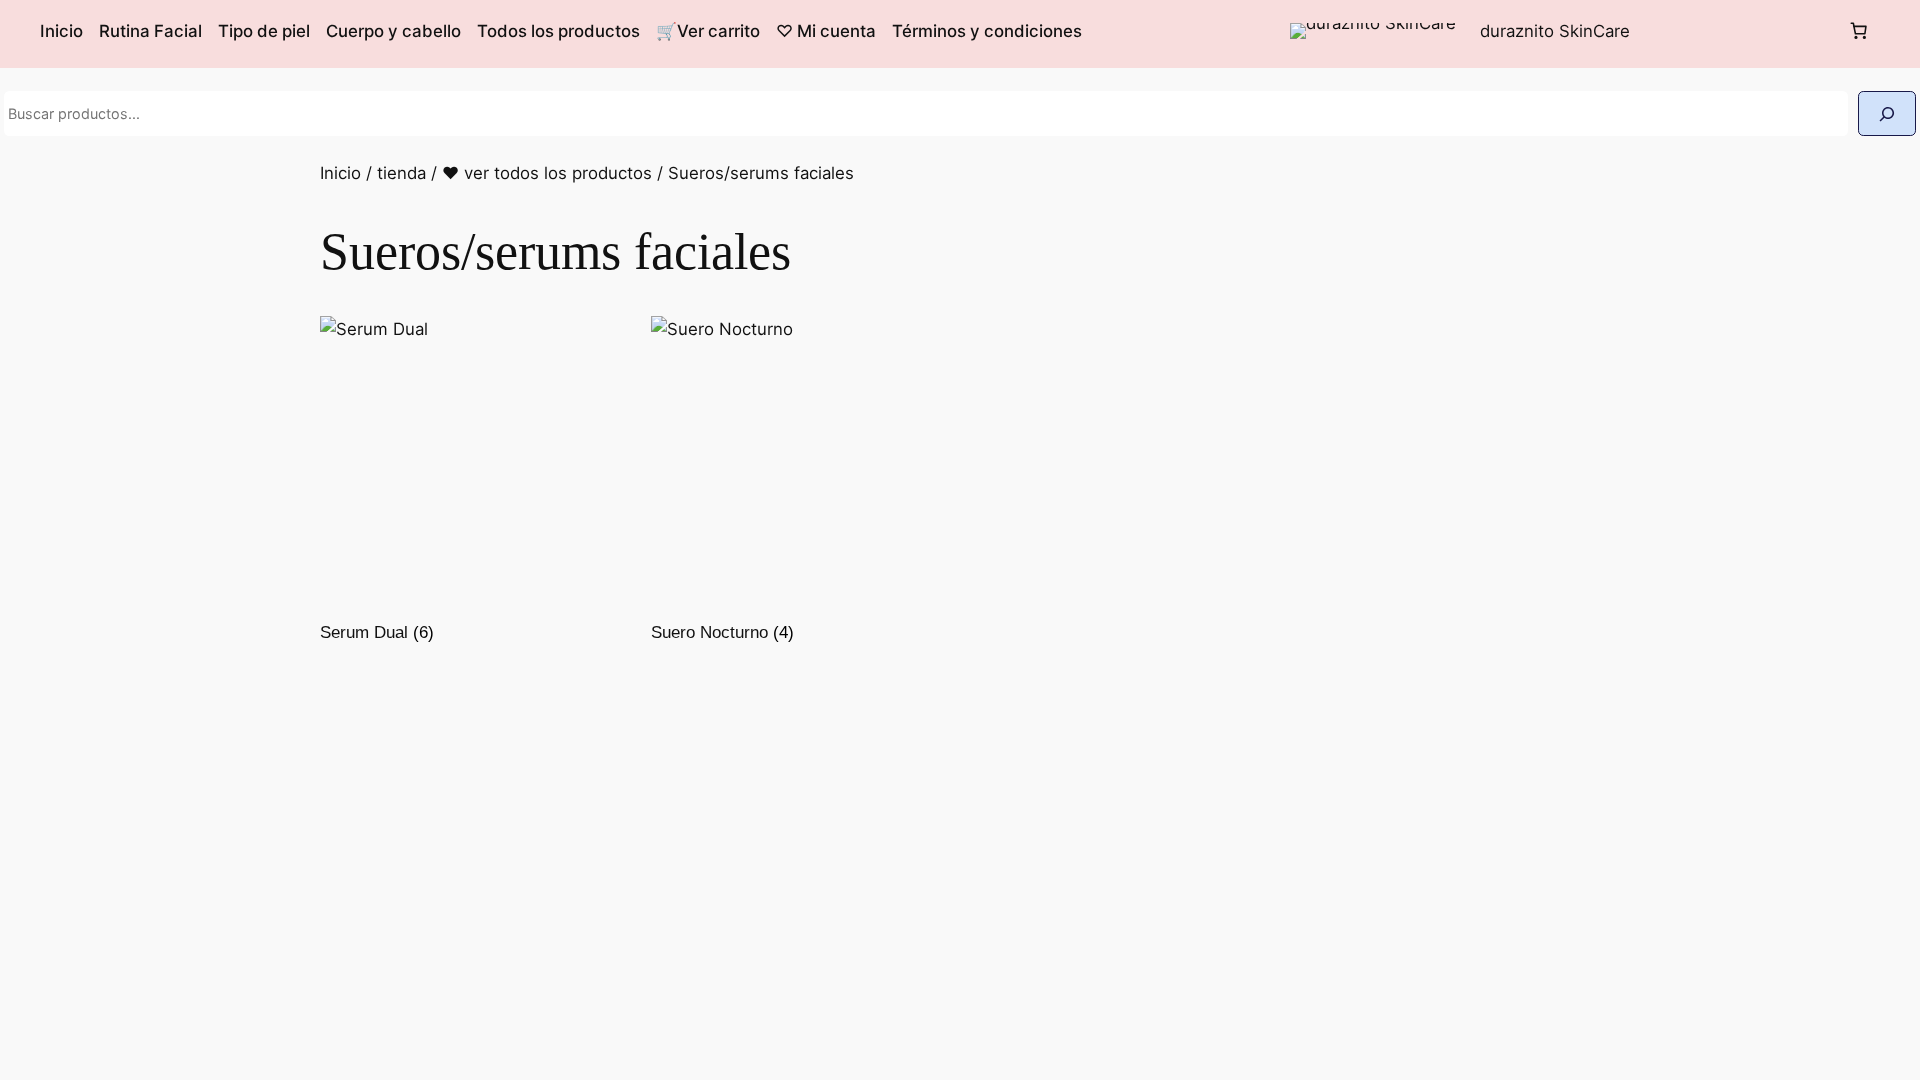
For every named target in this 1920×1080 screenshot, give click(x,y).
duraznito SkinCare (1555, 31)
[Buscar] (1887, 113)
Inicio (340, 173)
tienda (401, 173)
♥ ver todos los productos (547, 173)
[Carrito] (1859, 31)
